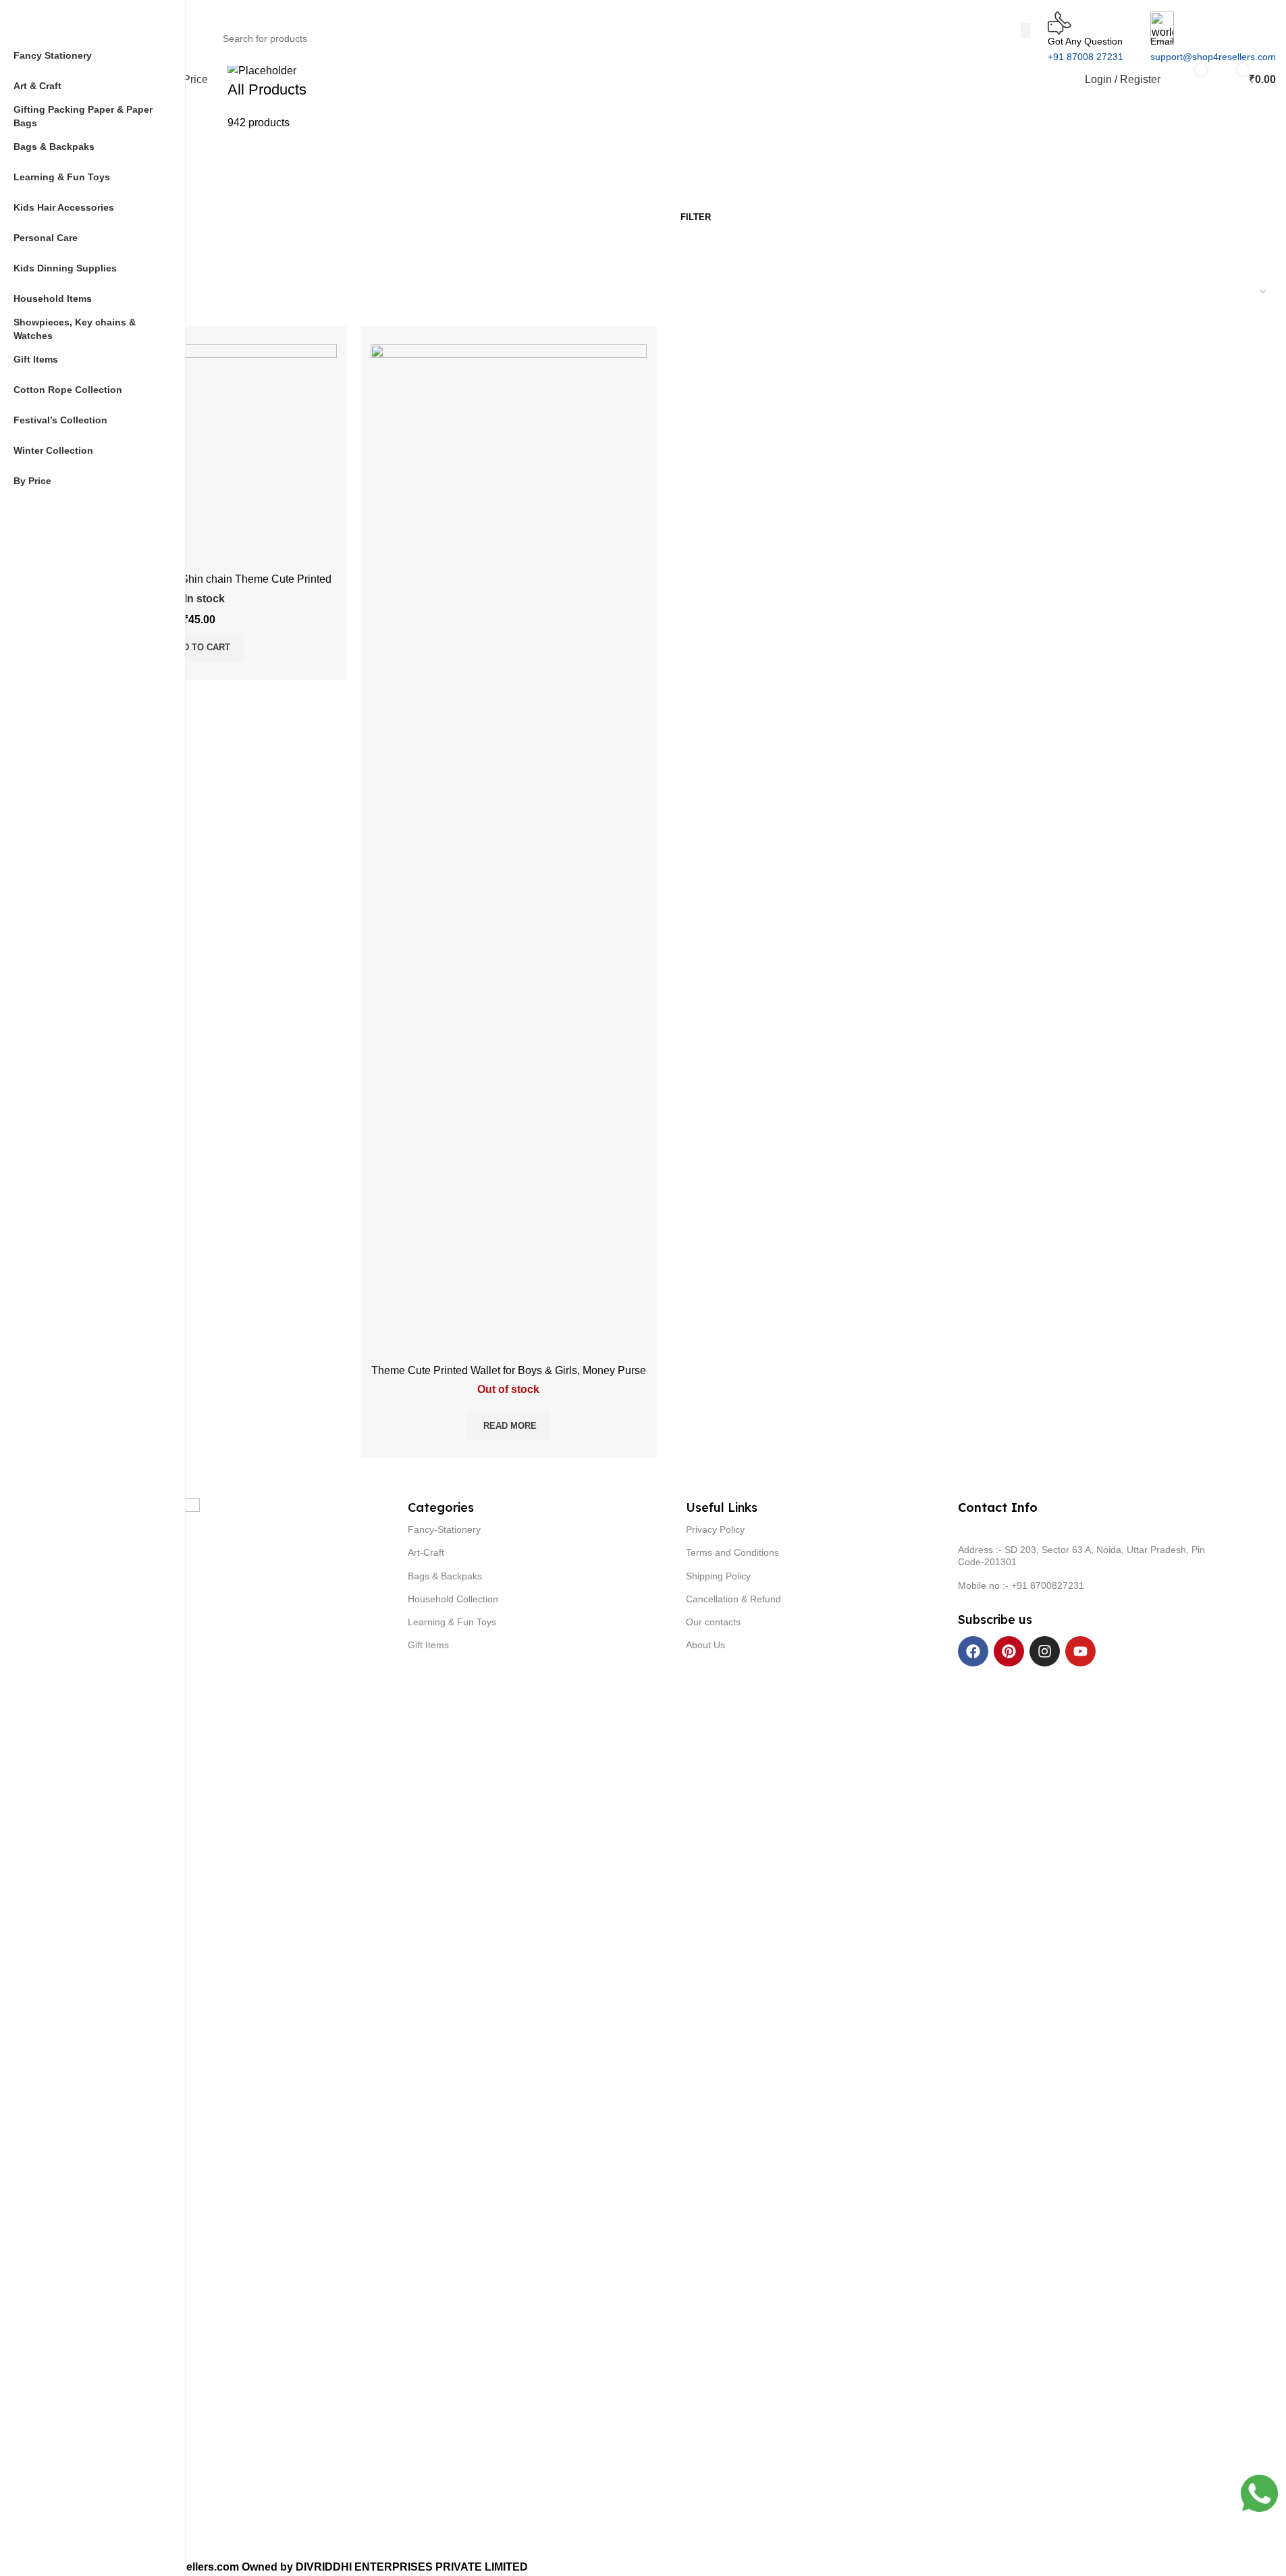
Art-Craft (426, 1552)
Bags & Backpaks (445, 1576)
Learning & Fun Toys (452, 1622)
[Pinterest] (1009, 1651)
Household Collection (453, 1599)
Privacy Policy (715, 1529)
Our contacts (713, 1622)
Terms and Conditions (732, 1552)
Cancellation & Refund (733, 1599)
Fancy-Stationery (444, 1529)
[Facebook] (973, 1651)
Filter (696, 217)
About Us (705, 1645)
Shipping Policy (718, 1576)
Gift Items (428, 1645)
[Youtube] (1080, 1651)
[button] (199, 648)
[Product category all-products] (309, 96)
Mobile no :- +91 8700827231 (1021, 1585)
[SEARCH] (1025, 30)
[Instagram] (1045, 1651)
